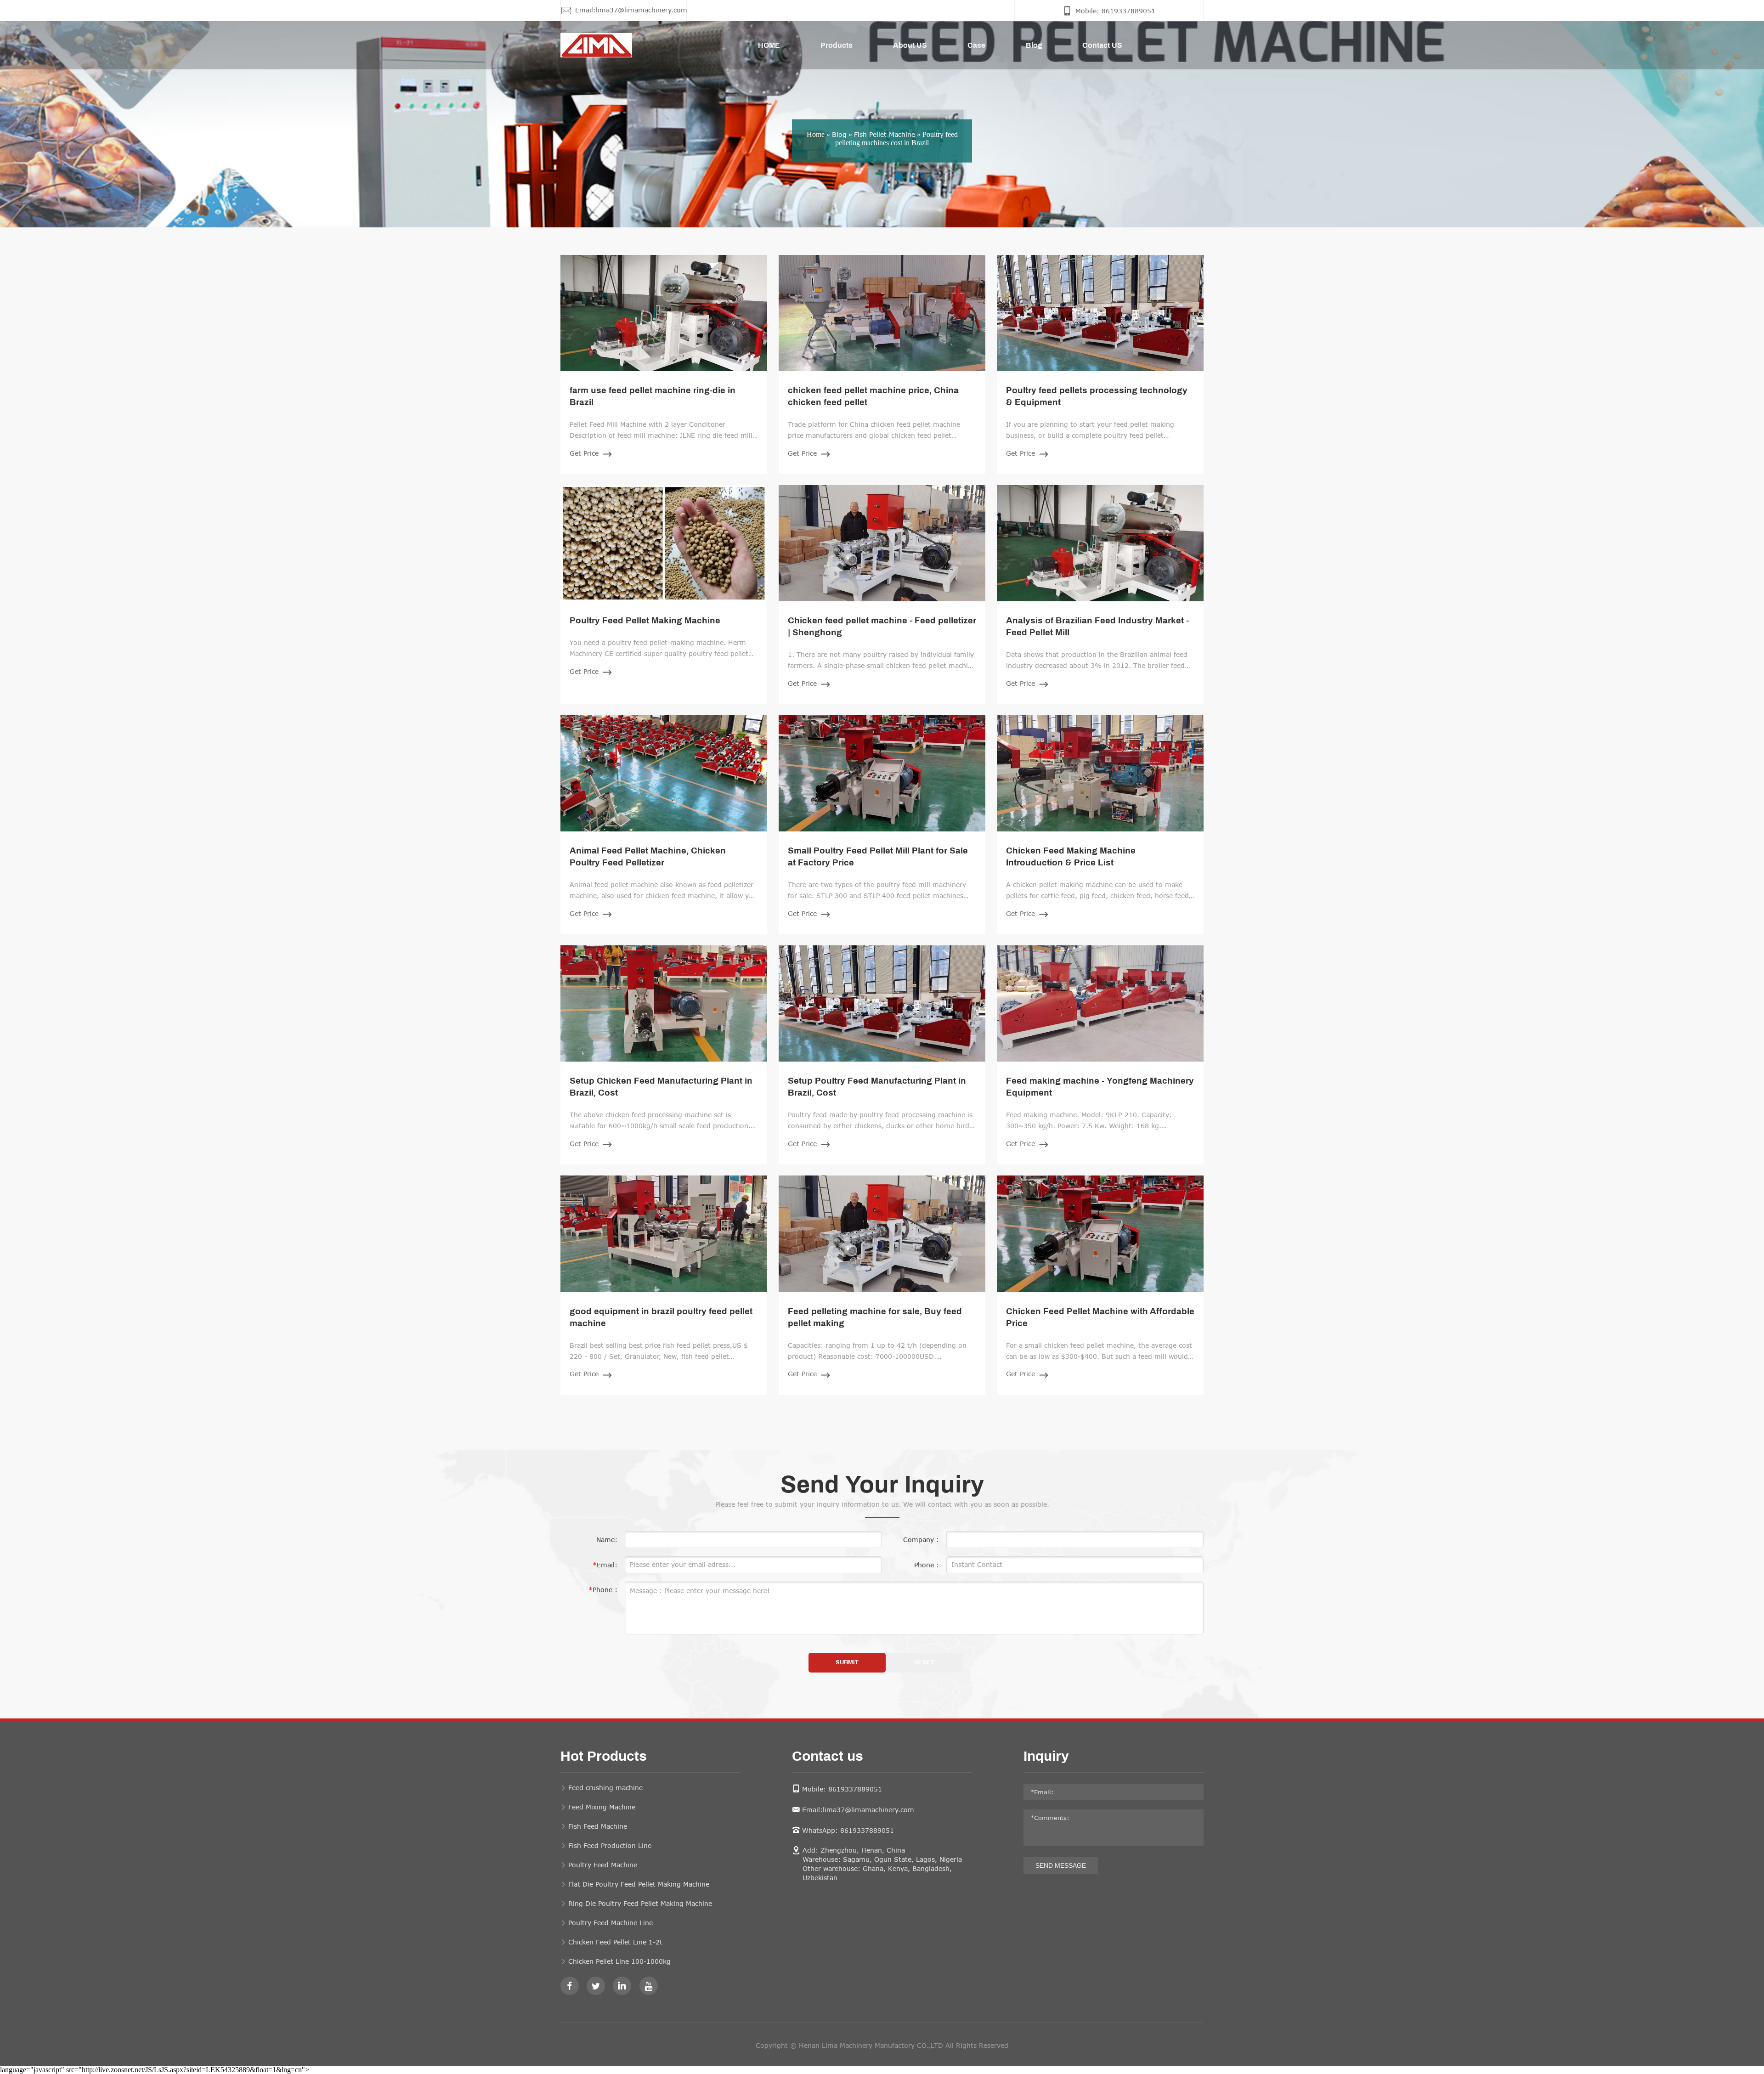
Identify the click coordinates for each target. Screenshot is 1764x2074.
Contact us (828, 1757)
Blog (839, 134)
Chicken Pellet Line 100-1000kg (619, 1961)
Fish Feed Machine (598, 1826)
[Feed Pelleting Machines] (584, 45)
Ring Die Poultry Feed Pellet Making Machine (640, 1903)
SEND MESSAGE (1061, 1865)
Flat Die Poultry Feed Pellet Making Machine (639, 1884)
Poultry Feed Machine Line (611, 1923)
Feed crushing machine (605, 1788)
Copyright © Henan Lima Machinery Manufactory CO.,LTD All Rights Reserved (882, 2045)
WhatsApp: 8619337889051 (848, 1830)
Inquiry (1046, 1757)
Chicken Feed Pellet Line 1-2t (615, 1942)
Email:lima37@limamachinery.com (858, 1810)
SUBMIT (847, 1663)
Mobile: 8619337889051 (842, 1789)
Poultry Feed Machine (603, 1865)
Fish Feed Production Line (610, 1845)
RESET (924, 1663)
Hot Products (604, 1757)
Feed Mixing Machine (602, 1807)
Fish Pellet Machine (885, 134)
